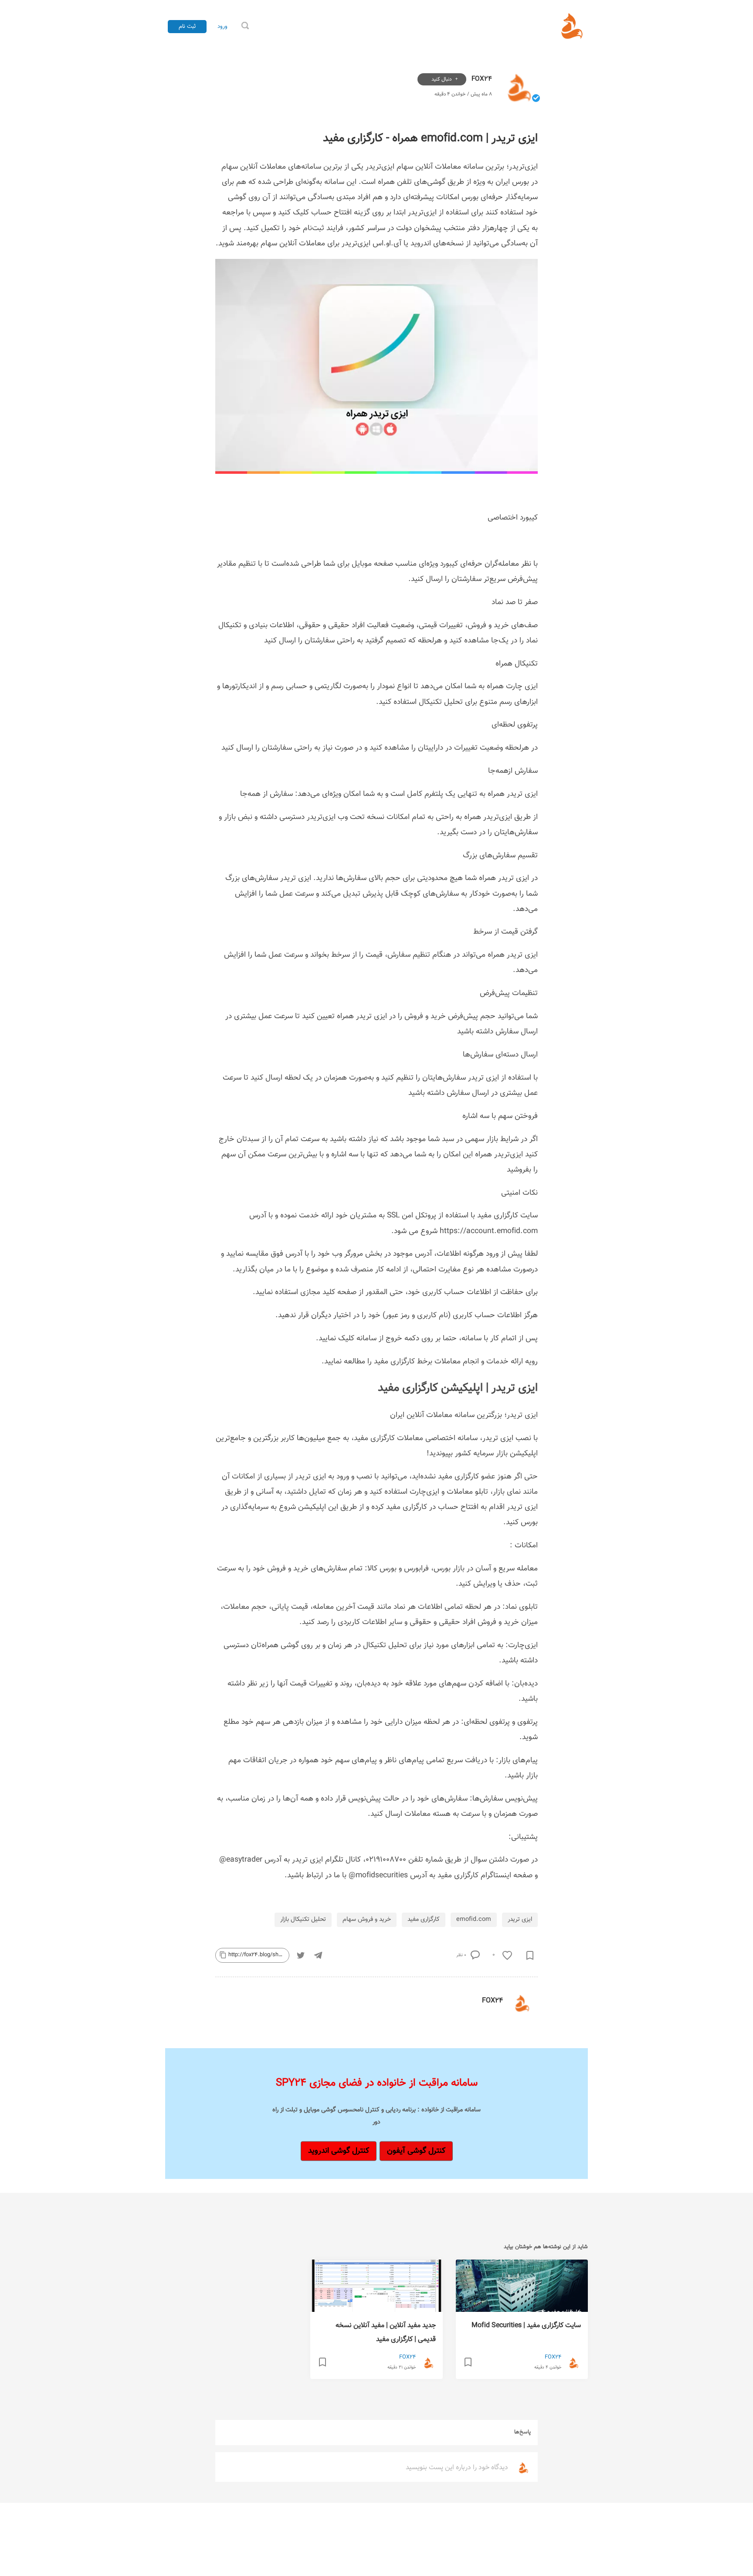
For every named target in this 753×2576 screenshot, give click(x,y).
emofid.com (474, 1919)
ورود (222, 27)
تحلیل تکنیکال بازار (303, 1919)
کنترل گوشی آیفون (416, 2151)
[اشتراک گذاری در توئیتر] (301, 1955)
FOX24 (481, 79)
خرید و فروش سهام (367, 1919)
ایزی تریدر (520, 1919)
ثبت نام (187, 26)
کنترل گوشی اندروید (339, 2151)
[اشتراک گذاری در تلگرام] (318, 1955)
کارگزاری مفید (424, 1919)
